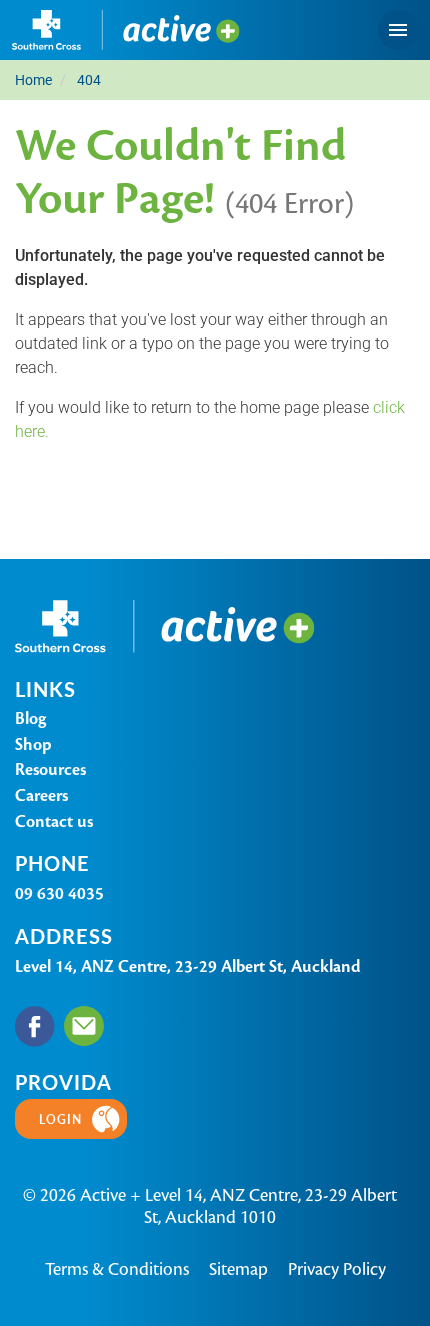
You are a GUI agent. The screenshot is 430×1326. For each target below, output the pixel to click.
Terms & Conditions (117, 1269)
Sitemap (238, 1269)
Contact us (54, 821)
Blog (30, 718)
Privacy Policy (337, 1269)
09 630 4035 (59, 893)
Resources (50, 769)
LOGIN (60, 1119)
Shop (33, 744)
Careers (41, 795)
